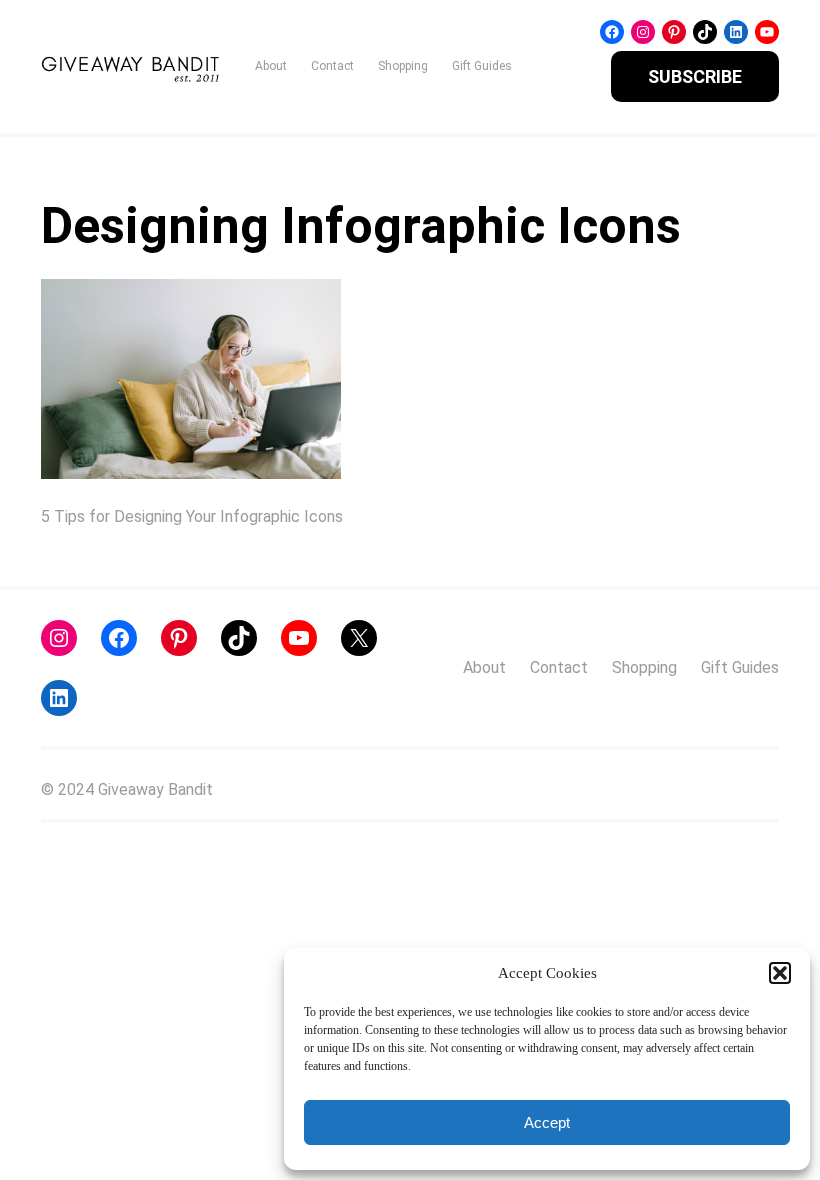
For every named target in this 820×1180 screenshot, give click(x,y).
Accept (547, 1122)
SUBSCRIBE (695, 76)
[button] (780, 973)
